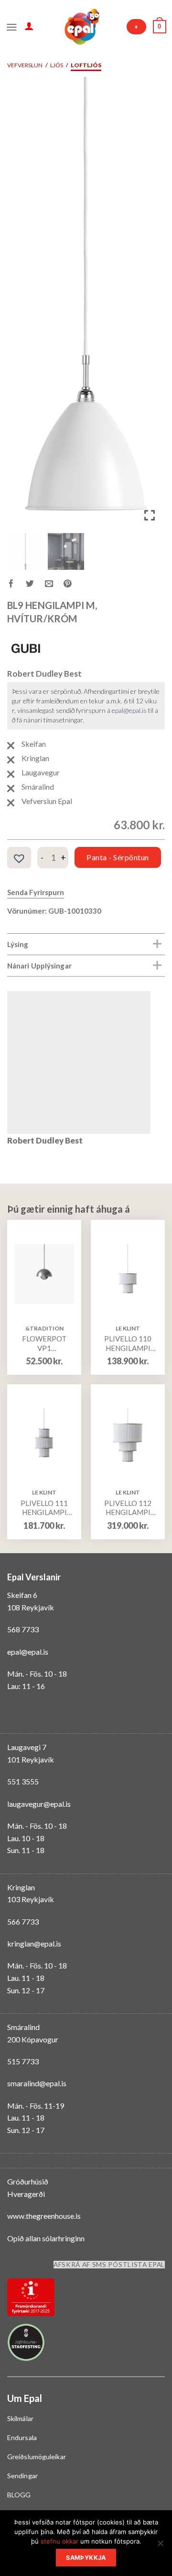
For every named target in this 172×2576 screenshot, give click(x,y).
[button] (150, 307)
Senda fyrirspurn (36, 892)
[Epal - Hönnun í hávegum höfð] (81, 27)
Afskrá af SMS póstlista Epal (109, 2265)
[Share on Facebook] (16, 585)
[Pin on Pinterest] (73, 585)
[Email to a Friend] (54, 585)
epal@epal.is (129, 710)
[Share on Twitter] (35, 585)
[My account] (29, 26)
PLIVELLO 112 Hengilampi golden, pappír (128, 1508)
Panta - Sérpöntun (118, 857)
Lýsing (18, 944)
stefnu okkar (59, 2541)
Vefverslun (25, 65)
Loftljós (86, 65)
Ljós (57, 65)
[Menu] (12, 26)
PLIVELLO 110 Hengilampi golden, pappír (128, 1344)
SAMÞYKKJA (86, 2558)
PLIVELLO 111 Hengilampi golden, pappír (44, 1508)
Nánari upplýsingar (39, 966)
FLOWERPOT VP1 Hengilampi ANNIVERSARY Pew (44, 1344)
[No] (160, 2546)
